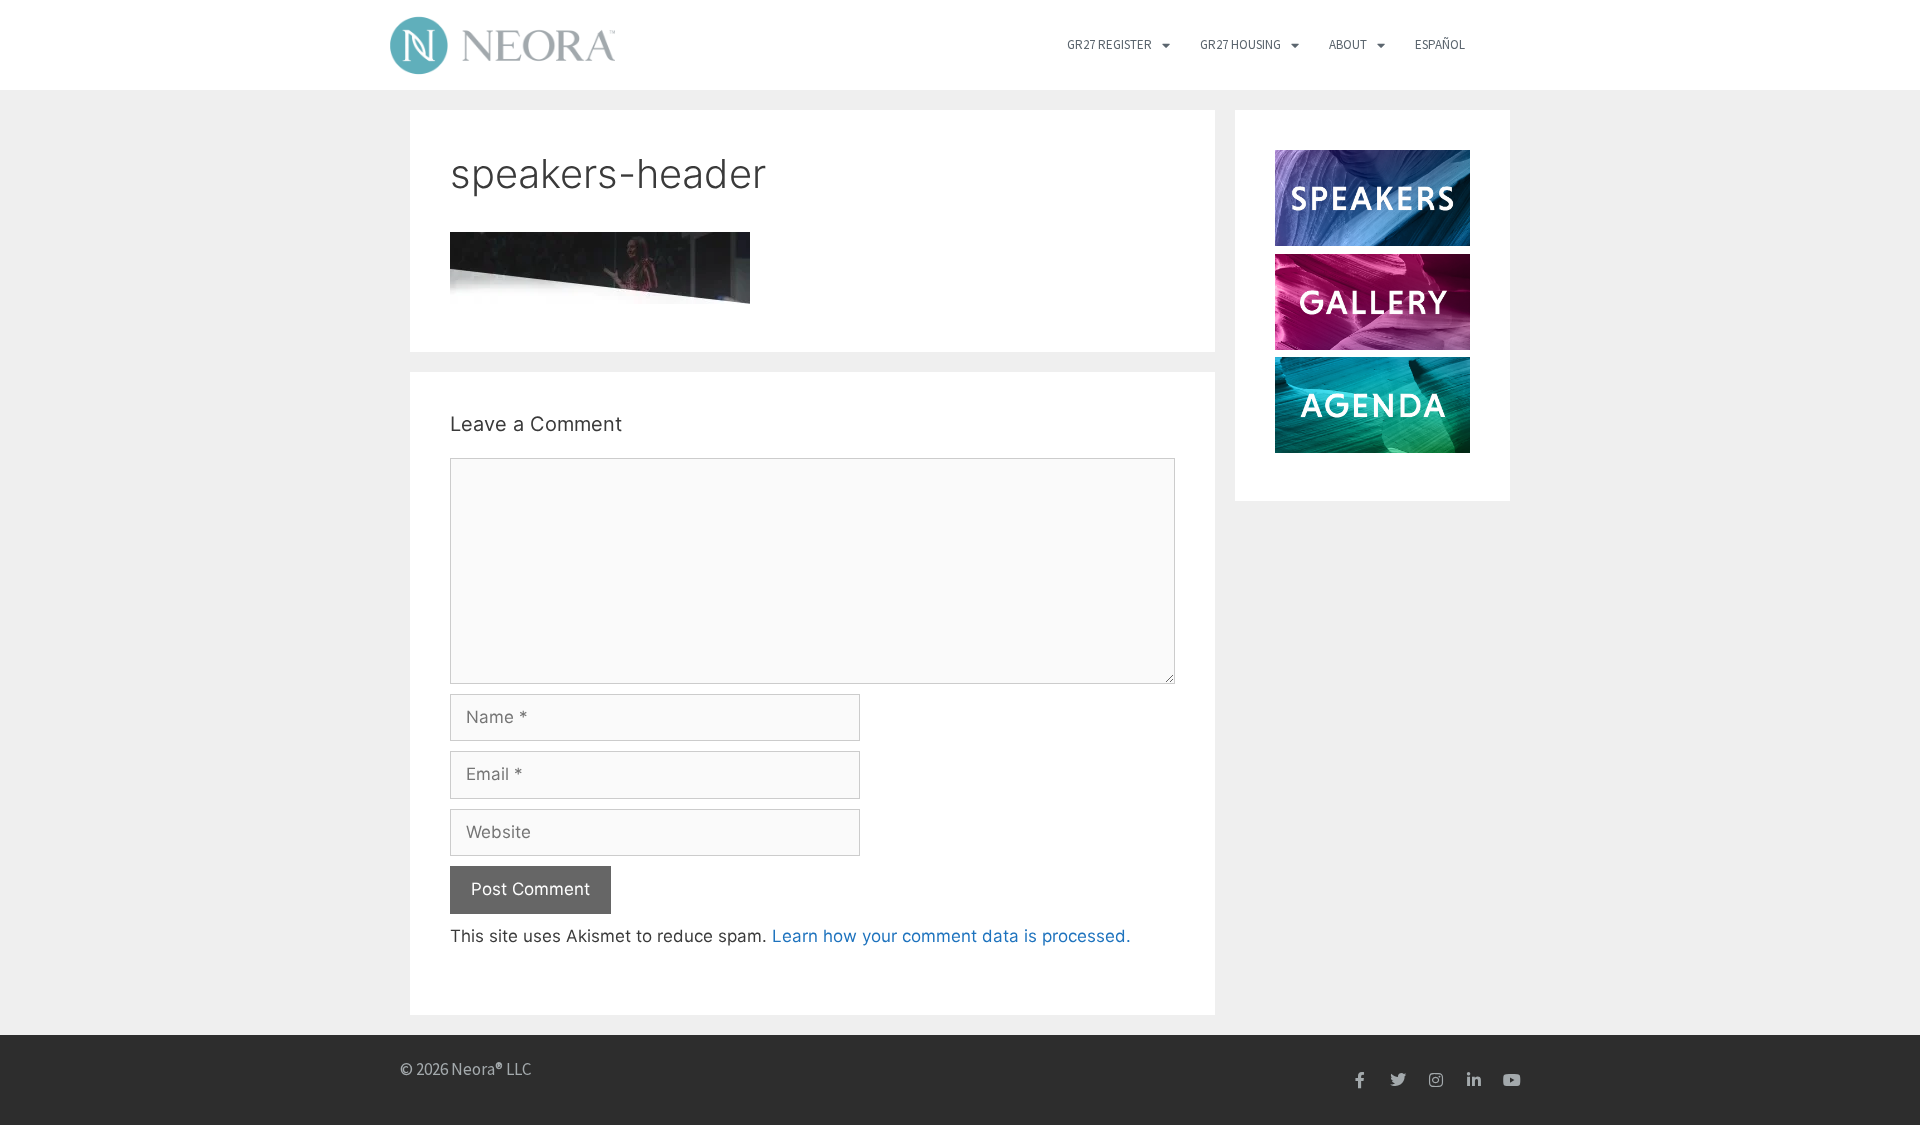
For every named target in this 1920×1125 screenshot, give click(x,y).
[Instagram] (1436, 1080)
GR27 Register (1109, 44)
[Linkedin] (1474, 1080)
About (1348, 44)
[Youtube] (1512, 1080)
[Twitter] (1398, 1080)
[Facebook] (1360, 1080)
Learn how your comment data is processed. (951, 936)
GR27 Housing (1240, 44)
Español (1440, 44)
